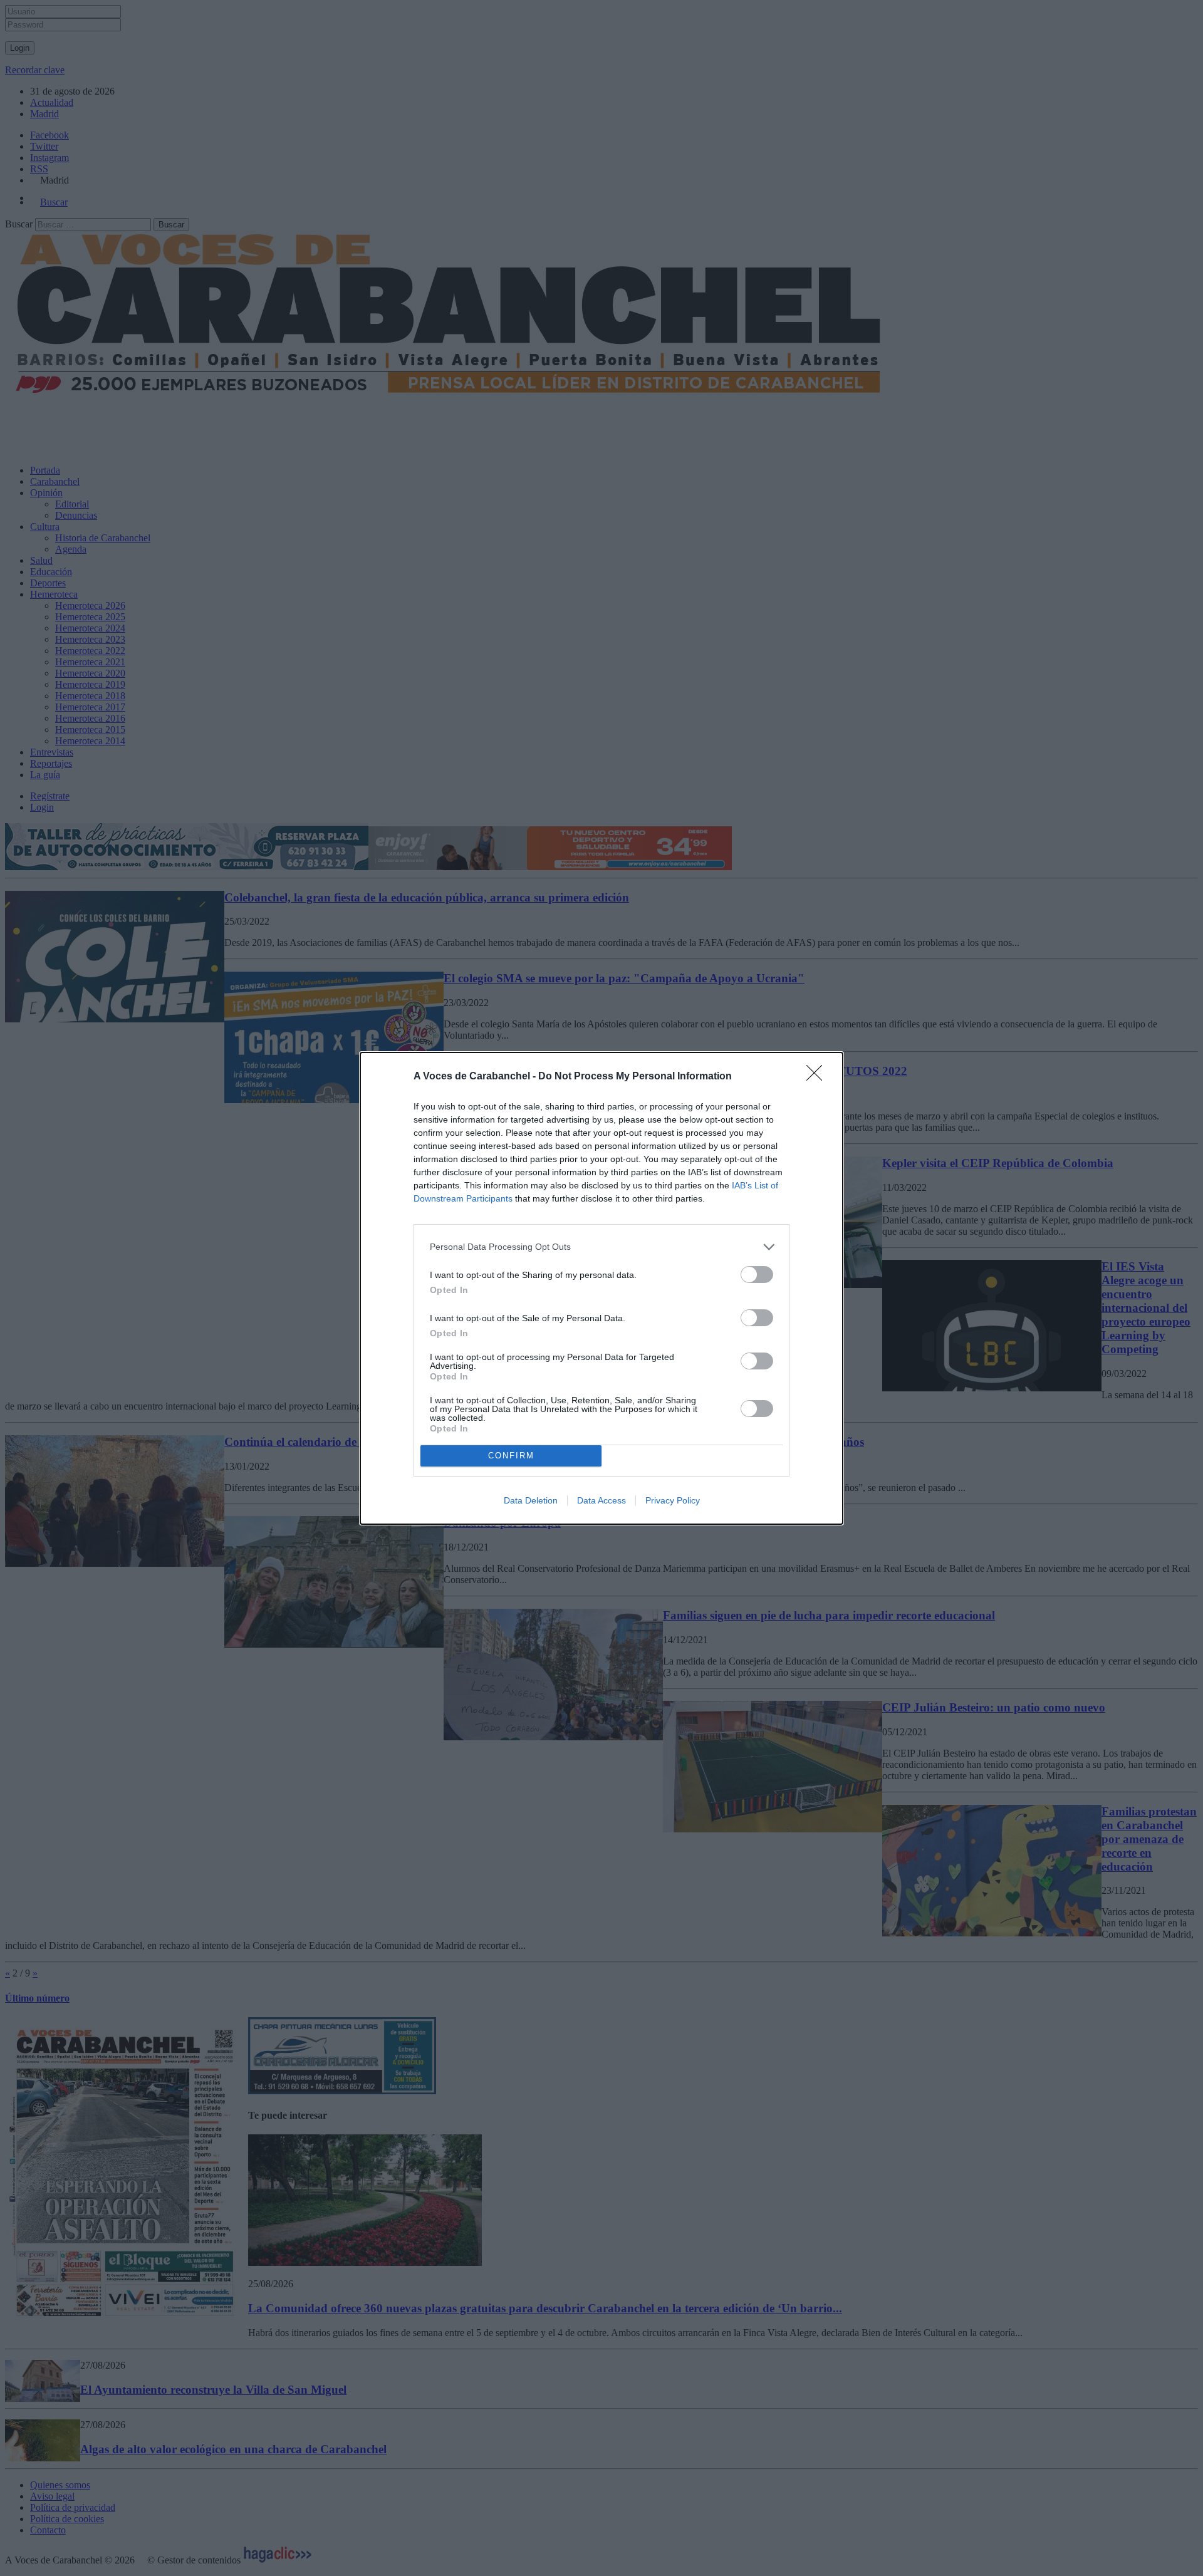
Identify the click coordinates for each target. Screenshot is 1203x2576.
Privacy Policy (673, 1500)
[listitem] (601, 1247)
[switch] (757, 1275)
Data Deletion (531, 1500)
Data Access (601, 1500)
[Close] (818, 1077)
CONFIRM (511, 1456)
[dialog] (601, 1288)
